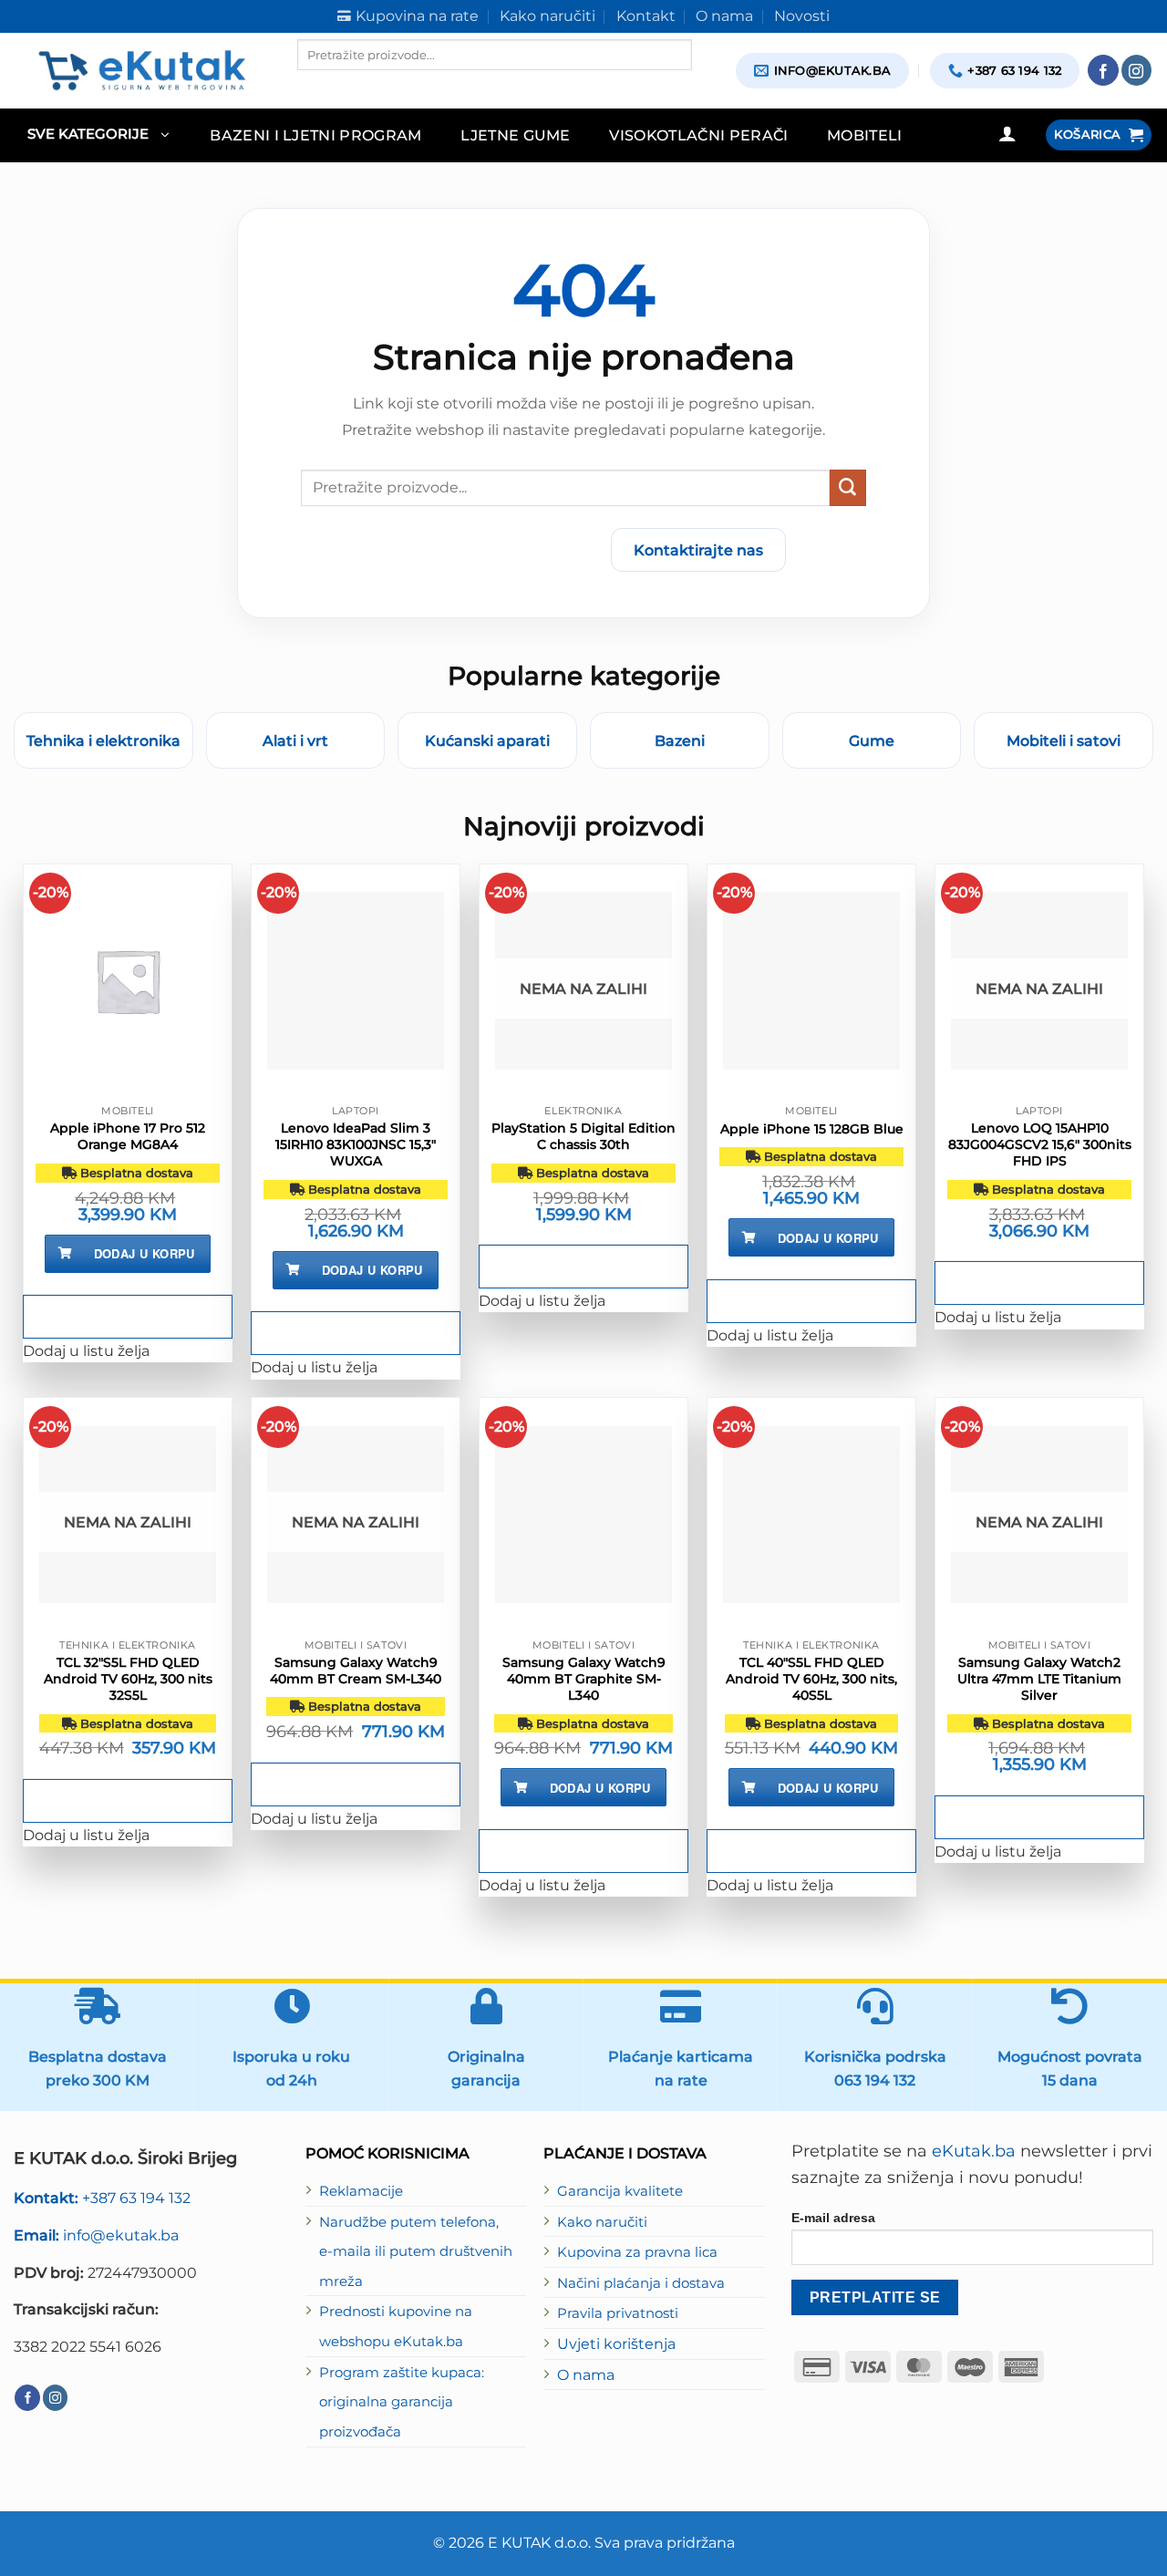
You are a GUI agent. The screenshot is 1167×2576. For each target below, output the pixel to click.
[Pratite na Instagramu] (1137, 70)
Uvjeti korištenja (616, 2343)
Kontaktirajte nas (698, 550)
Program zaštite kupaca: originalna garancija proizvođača (402, 2402)
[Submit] (848, 488)
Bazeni (680, 740)
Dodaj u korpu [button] (145, 1253)
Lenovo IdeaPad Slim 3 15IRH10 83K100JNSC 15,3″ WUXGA (356, 1144)
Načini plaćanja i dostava (641, 2283)
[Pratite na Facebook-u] (1103, 70)
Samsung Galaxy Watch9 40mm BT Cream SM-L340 (356, 1671)
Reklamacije (361, 2191)
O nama (586, 2374)
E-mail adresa (833, 2218)
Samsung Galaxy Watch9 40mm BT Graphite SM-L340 (584, 1679)
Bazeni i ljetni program (316, 135)
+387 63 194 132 (102, 2198)
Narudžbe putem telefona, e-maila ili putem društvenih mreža (416, 2252)
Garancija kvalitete (620, 2191)
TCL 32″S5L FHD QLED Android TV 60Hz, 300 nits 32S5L (128, 1679)
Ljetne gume (516, 135)
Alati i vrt (295, 740)
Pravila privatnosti (618, 2313)
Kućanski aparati (487, 740)
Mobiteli (865, 135)
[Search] (313, 86)
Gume (872, 740)
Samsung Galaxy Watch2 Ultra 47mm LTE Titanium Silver (1039, 1679)
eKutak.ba (974, 2151)
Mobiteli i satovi (1064, 740)
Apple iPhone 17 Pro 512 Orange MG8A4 (128, 1136)
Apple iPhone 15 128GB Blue (812, 1129)
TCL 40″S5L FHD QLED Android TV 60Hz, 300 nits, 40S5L (811, 1679)
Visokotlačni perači (698, 135)
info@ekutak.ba (96, 2235)
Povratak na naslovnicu (490, 550)
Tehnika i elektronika (103, 740)
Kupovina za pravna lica (637, 2252)
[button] (98, 135)
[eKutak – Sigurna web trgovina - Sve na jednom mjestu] (142, 70)
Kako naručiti (602, 2222)
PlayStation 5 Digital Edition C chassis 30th (583, 1136)
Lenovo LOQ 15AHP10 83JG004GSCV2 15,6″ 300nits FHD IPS (1040, 1144)
